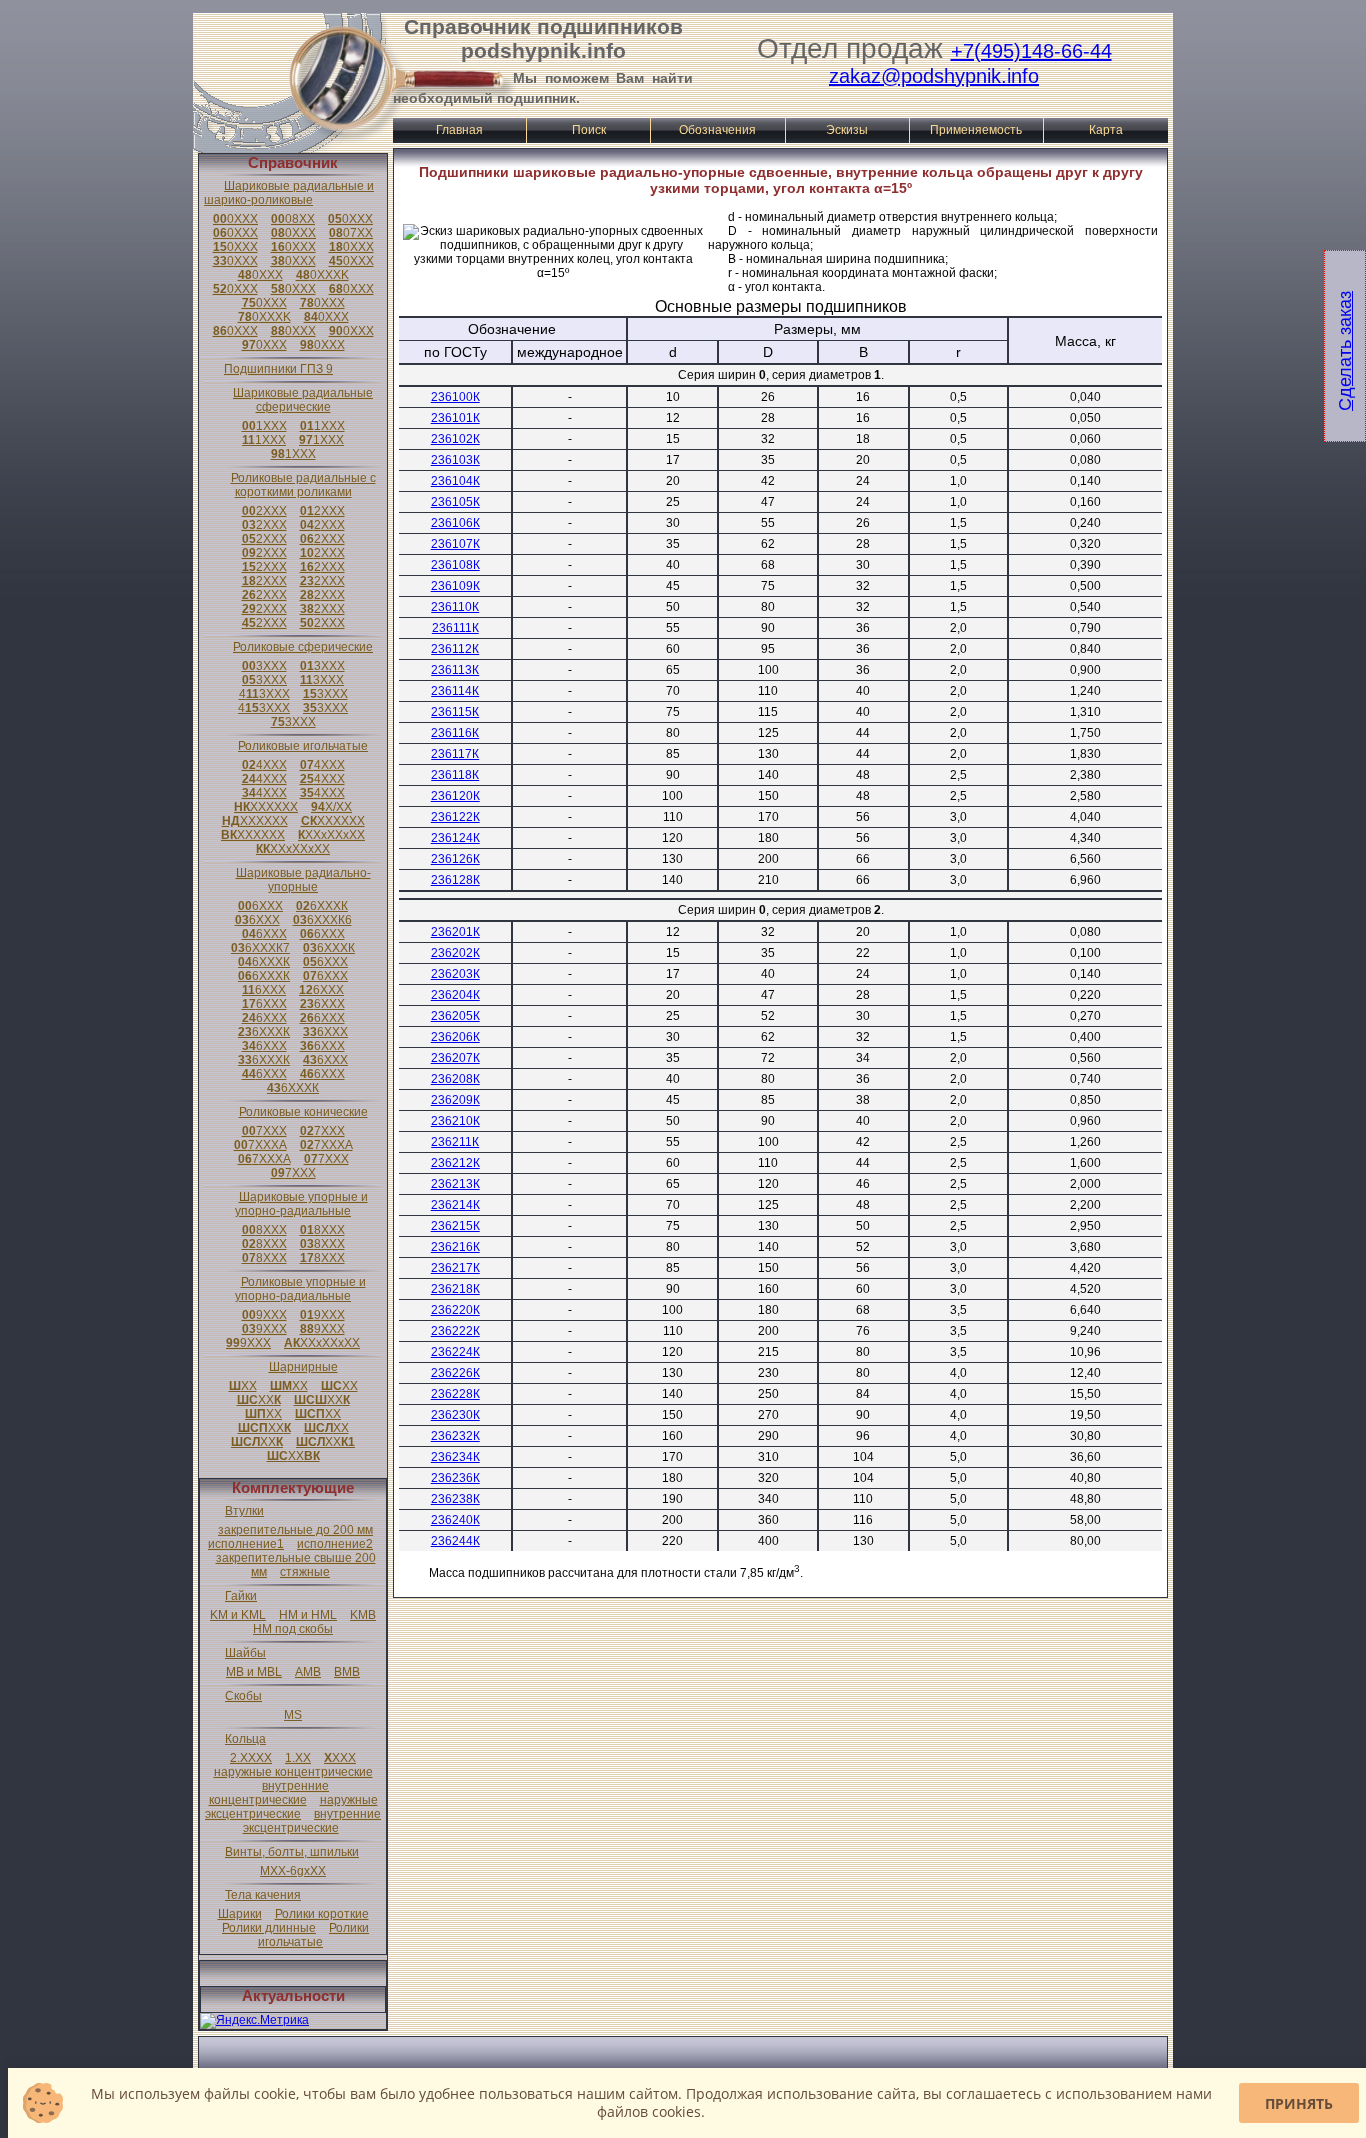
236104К (455, 481)
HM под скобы (293, 1629)
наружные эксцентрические (291, 1807)
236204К (455, 995)
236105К (455, 502)
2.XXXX (251, 1758)
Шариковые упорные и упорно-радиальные (301, 1204)
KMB (363, 1615)
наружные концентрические (293, 1772)
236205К (455, 1016)
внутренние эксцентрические (312, 1821)
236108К (455, 565)
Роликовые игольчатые (303, 746)
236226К (455, 1373)
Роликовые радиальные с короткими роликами (303, 485)
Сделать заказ (1345, 351)
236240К (455, 1520)
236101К (455, 418)
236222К (455, 1331)
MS (293, 1715)
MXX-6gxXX (293, 1871)
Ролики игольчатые (313, 1935)
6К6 (322, 920)
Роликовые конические (303, 1112)
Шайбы (245, 1653)
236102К (455, 439)
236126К (455, 859)
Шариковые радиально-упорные (303, 880)
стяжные (305, 1572)
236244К (455, 1541)
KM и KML (238, 1615)
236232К (455, 1436)
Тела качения (263, 1895)
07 (351, 233)
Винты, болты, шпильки (292, 1852)
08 (293, 219)
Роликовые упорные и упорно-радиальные (300, 1289)
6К (322, 906)
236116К (455, 733)
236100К (455, 397)
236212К (455, 1163)
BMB (347, 1672)
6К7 (260, 948)
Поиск (589, 130)
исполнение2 (335, 1544)
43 (264, 694)
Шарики (240, 1914)
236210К (455, 1121)
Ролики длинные (269, 1928)
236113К (455, 670)
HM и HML (308, 1615)
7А (260, 1145)
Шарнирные (303, 1367)
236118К (455, 775)
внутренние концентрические (269, 1793)
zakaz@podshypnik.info (934, 76)
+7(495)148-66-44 (1031, 51)
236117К (455, 754)
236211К (455, 1142)
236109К (455, 586)
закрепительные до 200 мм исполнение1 (290, 1537)
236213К (455, 1184)
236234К (455, 1457)
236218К (455, 1289)
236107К (455, 544)
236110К (455, 607)
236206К (455, 1037)
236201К (455, 932)
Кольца (245, 1739)
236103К (455, 460)
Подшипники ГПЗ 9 (278, 369)
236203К (455, 974)
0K (322, 275)
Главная (459, 130)
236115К (455, 712)
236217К (455, 1268)
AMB (308, 1672)
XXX (340, 1758)
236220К (455, 1310)
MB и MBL (254, 1672)
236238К (455, 1499)
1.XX (298, 1758)
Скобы (243, 1696)
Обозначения (717, 130)
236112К (455, 649)
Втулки (244, 1511)
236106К (455, 523)
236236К (455, 1478)
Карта (1106, 130)
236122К (455, 817)
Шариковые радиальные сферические (303, 400)
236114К (455, 691)
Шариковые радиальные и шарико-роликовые (289, 193)
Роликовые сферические (303, 647)
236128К (455, 880)
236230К (455, 1415)
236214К (455, 1205)
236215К (455, 1226)
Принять (1299, 2103)
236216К (455, 1247)
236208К (455, 1079)
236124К (455, 838)
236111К (455, 628)
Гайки (241, 1596)
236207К (455, 1058)
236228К (455, 1394)
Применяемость (976, 130)
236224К (455, 1352)
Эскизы (847, 130)
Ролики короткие (322, 1914)
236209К (455, 1100)
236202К (455, 953)
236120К (455, 796)
